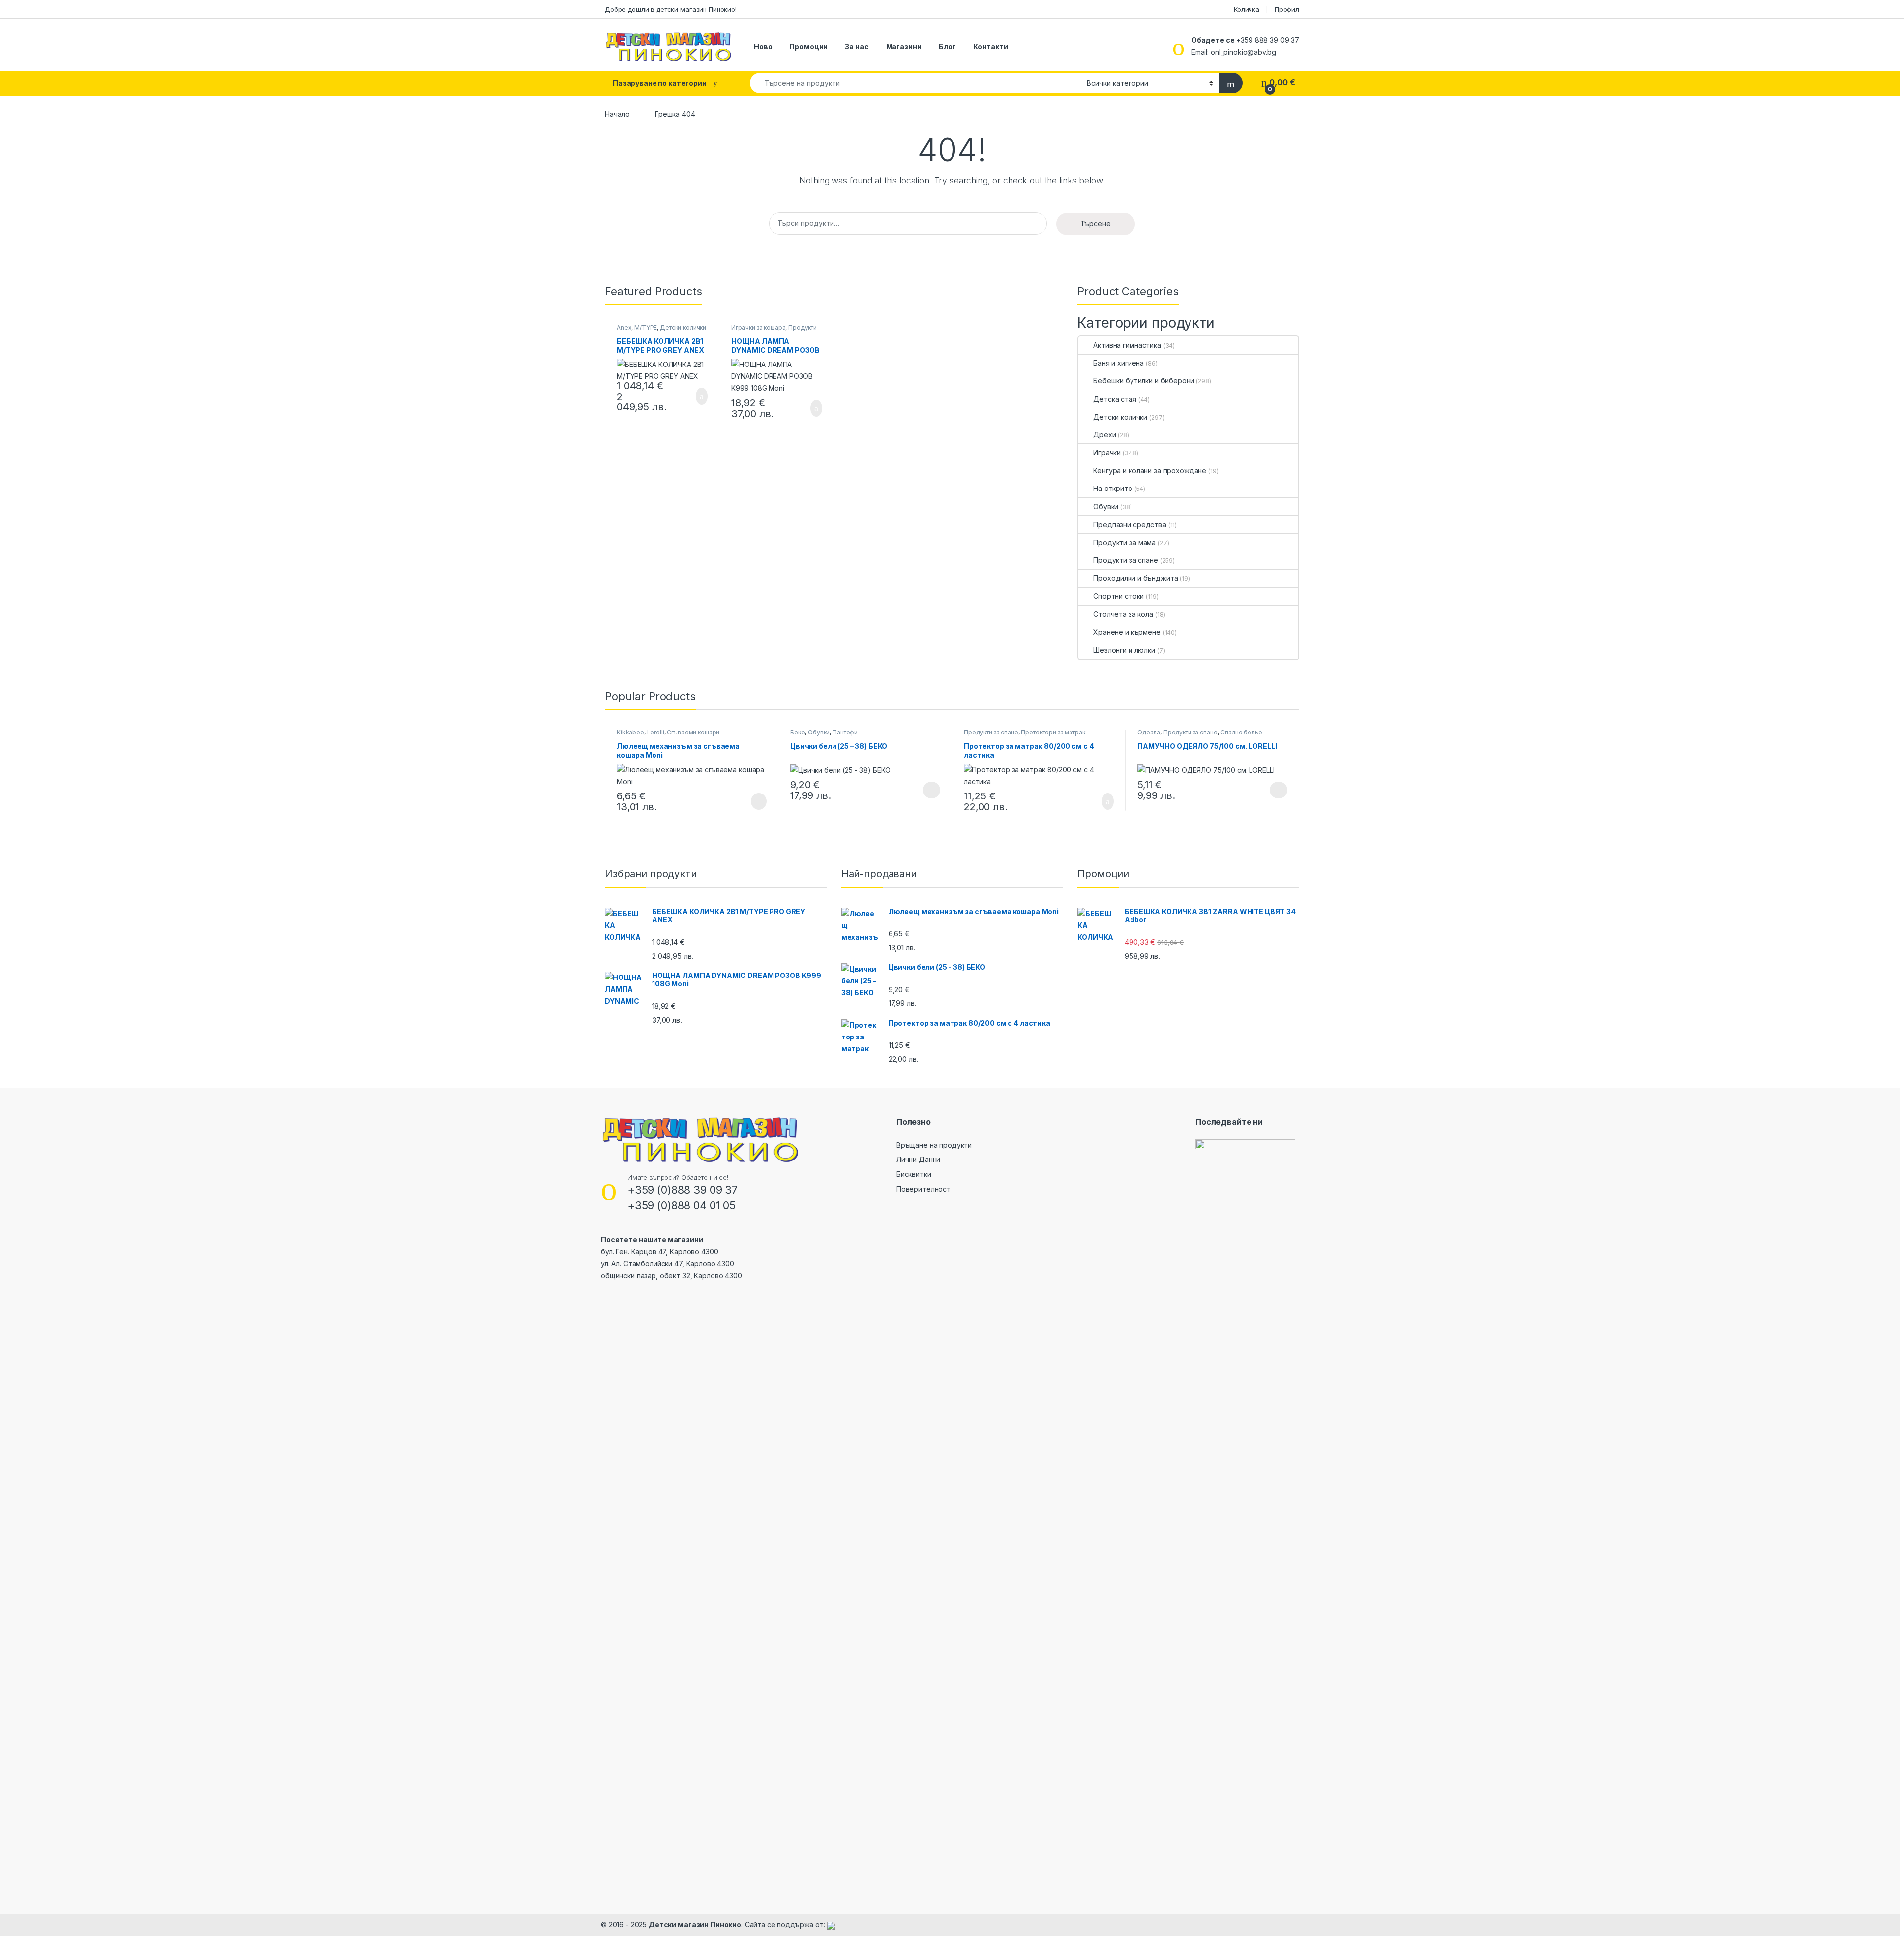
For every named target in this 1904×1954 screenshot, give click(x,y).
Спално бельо (1241, 732)
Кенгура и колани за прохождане (1150, 470)
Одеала (1149, 732)
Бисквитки (914, 1174)
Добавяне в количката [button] (690, 396)
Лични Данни (918, 1159)
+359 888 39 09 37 (1268, 40)
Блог (947, 46)
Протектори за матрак (1053, 732)
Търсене (1096, 223)
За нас (857, 46)
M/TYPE (646, 328)
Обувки (1106, 507)
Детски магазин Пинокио (695, 1924)
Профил (1287, 9)
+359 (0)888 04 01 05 (682, 1205)
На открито (1113, 488)
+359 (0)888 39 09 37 (683, 1190)
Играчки (1107, 453)
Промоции (808, 46)
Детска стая (1115, 399)
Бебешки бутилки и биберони (1144, 381)
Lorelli (656, 732)
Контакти (991, 46)
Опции (929, 790)
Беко (798, 732)
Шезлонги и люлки (1124, 650)
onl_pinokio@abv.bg (1243, 52)
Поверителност (923, 1189)
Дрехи (1104, 435)
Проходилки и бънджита (1135, 578)
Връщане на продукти (934, 1145)
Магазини (904, 46)
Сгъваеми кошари (693, 732)
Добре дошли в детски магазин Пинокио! (671, 9)
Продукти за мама (1125, 542)
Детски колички (683, 328)
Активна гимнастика (1127, 345)
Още (759, 801)
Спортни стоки (1119, 596)
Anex (624, 328)
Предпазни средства (1130, 524)
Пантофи (845, 732)
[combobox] (916, 83)
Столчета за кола (1123, 614)
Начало (617, 114)
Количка (1247, 9)
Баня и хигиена (1119, 363)
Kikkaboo (630, 732)
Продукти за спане (1126, 560)
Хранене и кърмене (1127, 632)
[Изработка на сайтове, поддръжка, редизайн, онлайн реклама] (831, 1924)
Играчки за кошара (759, 328)
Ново (763, 46)
